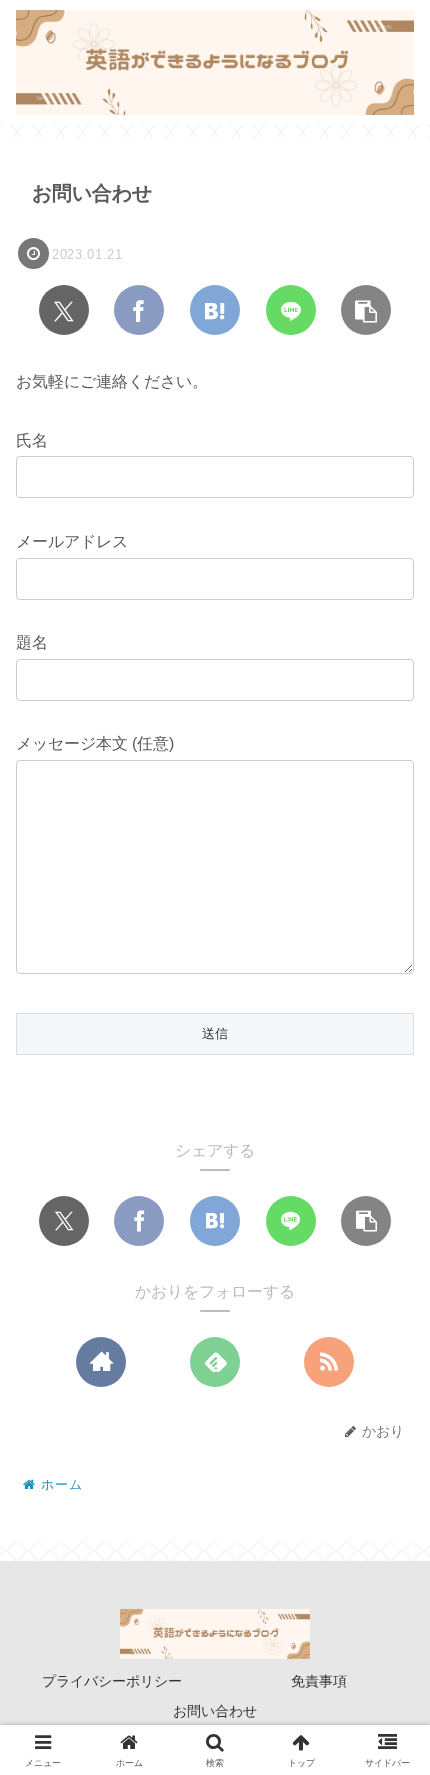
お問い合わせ (215, 1711)
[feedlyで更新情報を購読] (215, 1362)
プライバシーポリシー (112, 1681)
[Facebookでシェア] (139, 310)
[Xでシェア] (64, 310)
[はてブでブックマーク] (215, 310)
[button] (366, 310)
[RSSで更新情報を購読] (329, 1362)
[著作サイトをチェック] (101, 1362)
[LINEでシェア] (291, 310)
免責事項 (319, 1681)
